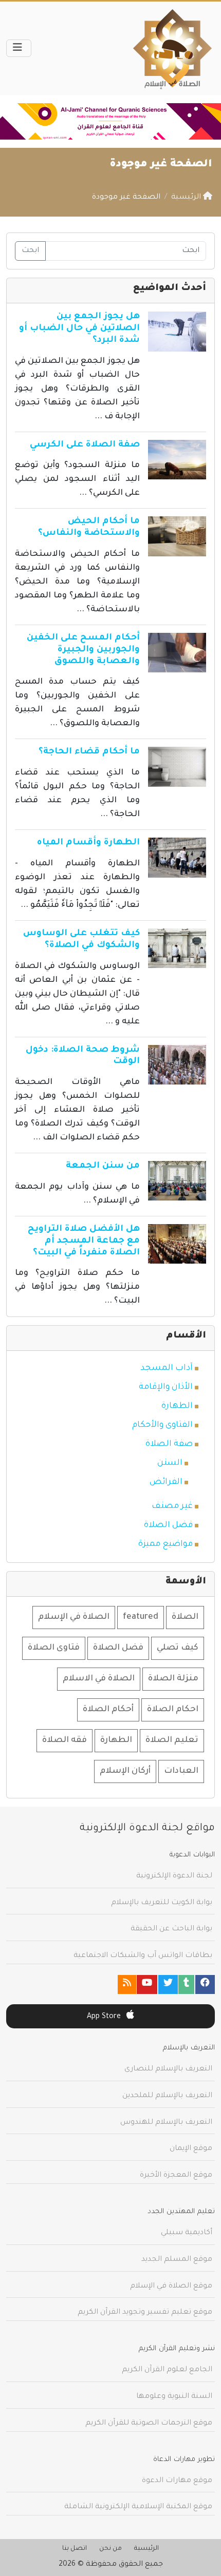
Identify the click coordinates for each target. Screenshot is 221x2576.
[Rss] (127, 1984)
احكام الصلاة (173, 1710)
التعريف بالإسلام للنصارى (168, 2069)
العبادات (181, 1771)
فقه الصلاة (65, 1740)
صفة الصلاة (169, 1444)
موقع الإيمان (191, 2149)
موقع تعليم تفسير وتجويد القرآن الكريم (145, 2313)
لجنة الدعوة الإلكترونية (174, 1876)
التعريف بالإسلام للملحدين (167, 2096)
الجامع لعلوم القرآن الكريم (167, 2370)
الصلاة (185, 1617)
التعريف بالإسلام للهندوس (166, 2123)
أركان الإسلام (125, 1771)
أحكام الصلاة (108, 1710)
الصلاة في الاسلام (99, 1679)
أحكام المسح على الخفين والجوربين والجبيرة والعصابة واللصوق (83, 650)
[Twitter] (168, 1984)
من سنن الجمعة (103, 1166)
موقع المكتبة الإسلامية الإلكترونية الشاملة (138, 2507)
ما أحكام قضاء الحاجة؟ (89, 752)
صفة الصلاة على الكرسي (85, 445)
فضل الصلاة (168, 1525)
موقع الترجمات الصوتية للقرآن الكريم (149, 2424)
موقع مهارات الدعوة (177, 2481)
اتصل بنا (75, 2549)
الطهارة (177, 1406)
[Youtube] (147, 1984)
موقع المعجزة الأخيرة (176, 2176)
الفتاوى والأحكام (162, 1425)
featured (141, 1617)
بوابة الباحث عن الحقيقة (171, 1929)
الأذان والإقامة (166, 1387)
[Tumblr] (186, 1984)
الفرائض (166, 1482)
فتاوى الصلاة (54, 1648)
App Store (105, 2017)
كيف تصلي (178, 1648)
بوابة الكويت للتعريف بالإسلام (162, 1903)
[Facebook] (205, 1984)
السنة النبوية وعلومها (174, 2397)
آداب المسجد (167, 1368)
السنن (170, 1463)
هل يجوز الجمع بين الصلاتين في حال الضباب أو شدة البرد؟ (79, 329)
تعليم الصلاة (172, 1740)
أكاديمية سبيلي (187, 2233)
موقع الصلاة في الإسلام (171, 2287)
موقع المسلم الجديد (177, 2260)
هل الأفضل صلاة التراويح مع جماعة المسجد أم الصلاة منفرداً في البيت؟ (84, 1241)
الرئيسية (146, 2549)
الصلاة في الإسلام (74, 1617)
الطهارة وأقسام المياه (88, 843)
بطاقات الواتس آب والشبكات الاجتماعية (143, 1956)
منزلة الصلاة (173, 1679)
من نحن (110, 2549)
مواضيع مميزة (165, 1544)
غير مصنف (172, 1506)
